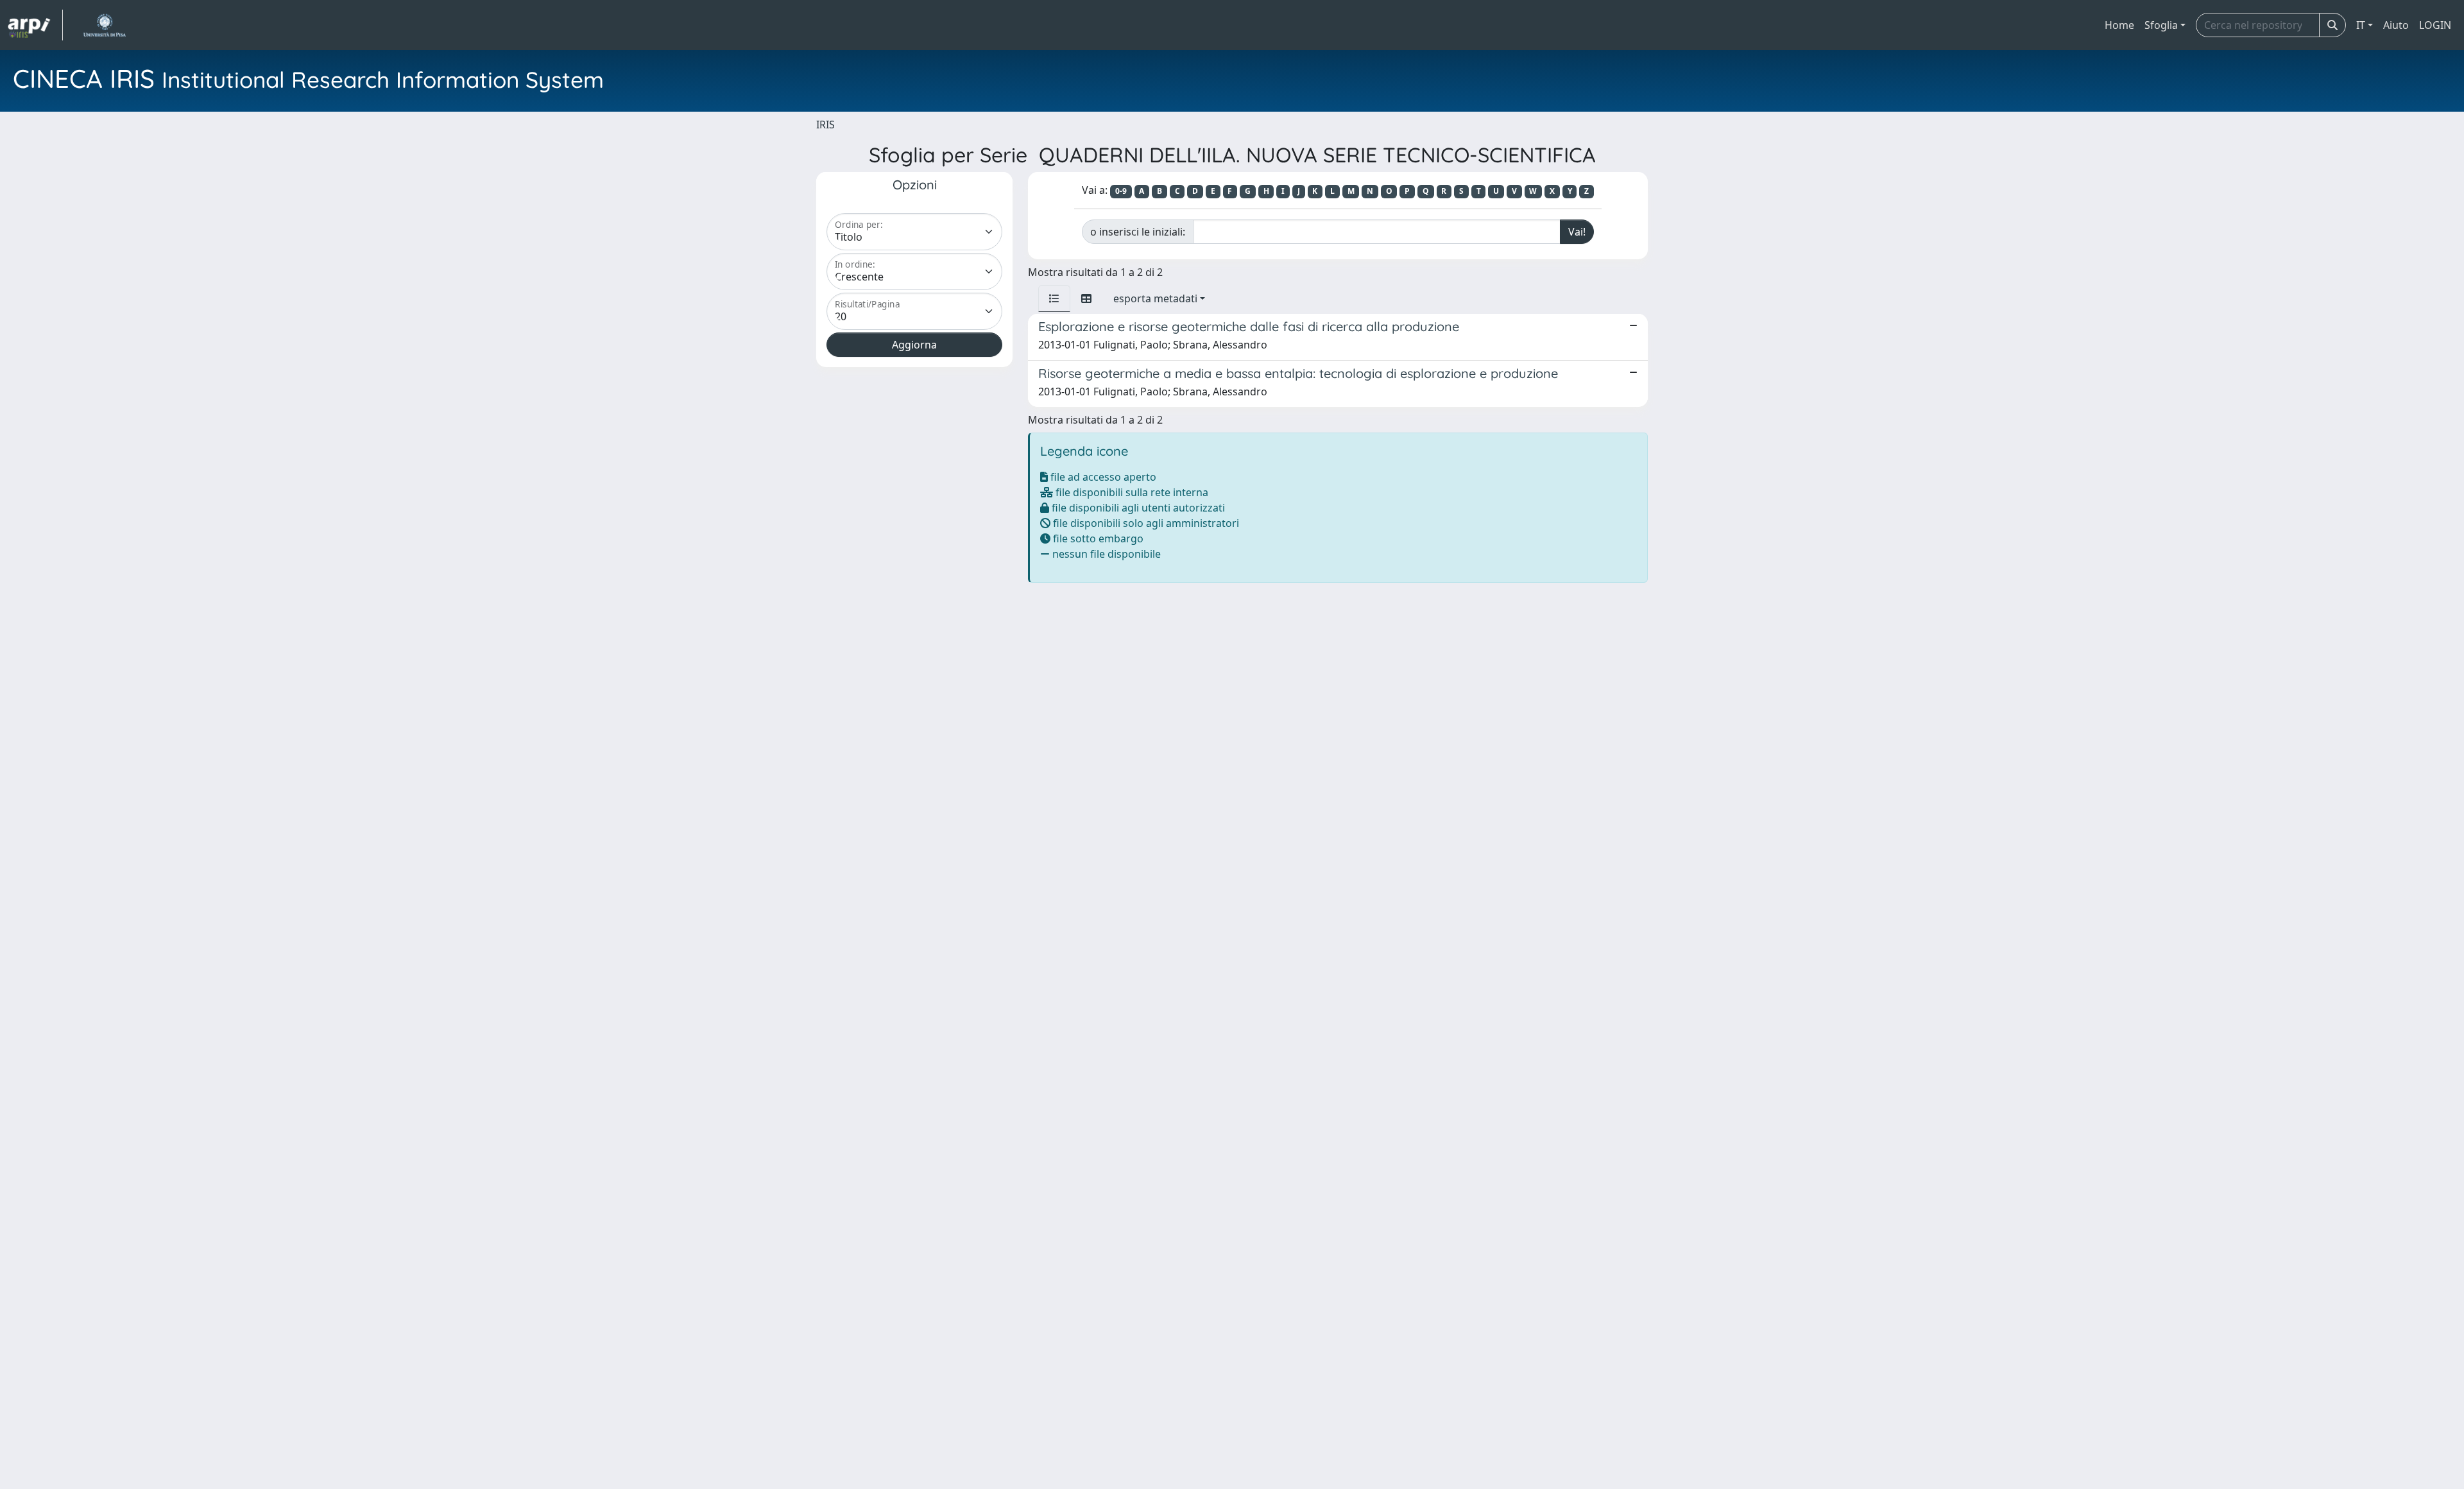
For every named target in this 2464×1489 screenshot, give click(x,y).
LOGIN (2435, 25)
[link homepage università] (104, 25)
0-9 (1121, 191)
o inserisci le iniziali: (1138, 232)
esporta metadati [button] (1155, 298)
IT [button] (2361, 25)
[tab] (1054, 298)
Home (2119, 25)
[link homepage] (35, 25)
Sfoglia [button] (2161, 25)
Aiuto (2396, 25)
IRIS (826, 125)
